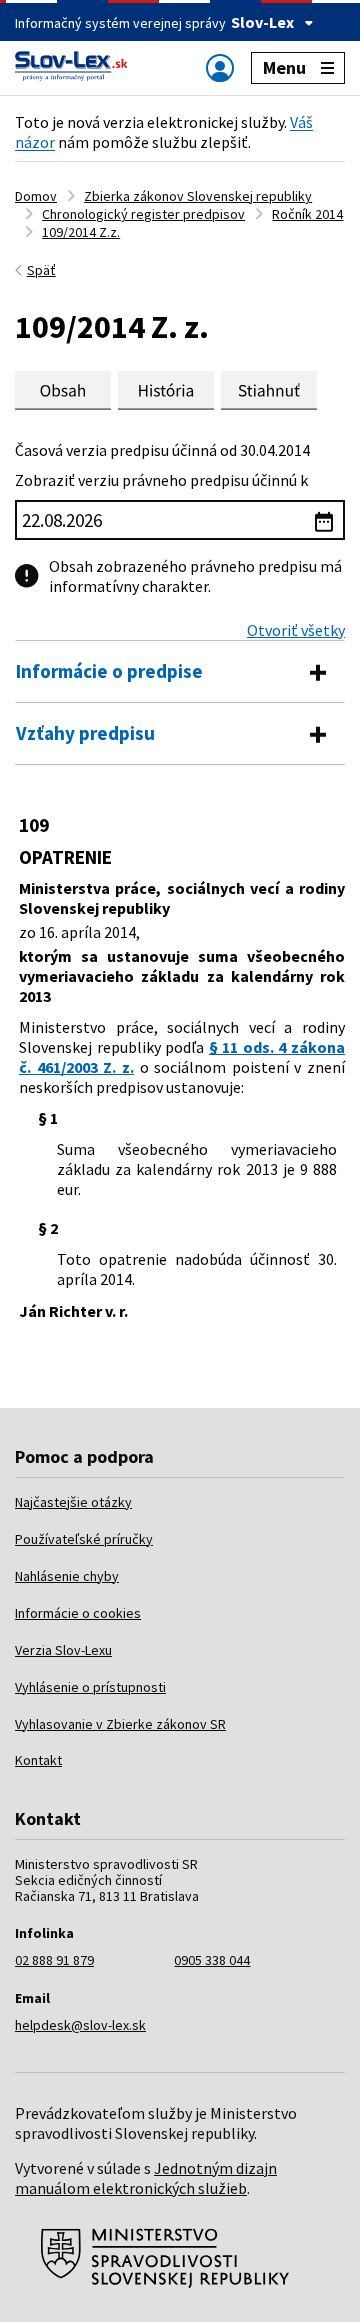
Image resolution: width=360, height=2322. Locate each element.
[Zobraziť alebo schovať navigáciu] (220, 67)
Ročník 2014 (307, 214)
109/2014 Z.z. (81, 232)
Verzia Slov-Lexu (63, 1650)
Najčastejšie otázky (73, 1502)
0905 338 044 (212, 1960)
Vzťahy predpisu (85, 733)
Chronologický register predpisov (143, 214)
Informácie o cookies (78, 1613)
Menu (284, 67)
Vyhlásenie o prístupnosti (90, 1687)
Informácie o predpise (109, 671)
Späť (41, 270)
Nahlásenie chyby (67, 1576)
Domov (36, 196)
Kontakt (38, 1760)
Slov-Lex (262, 22)
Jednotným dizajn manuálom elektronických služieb (146, 2178)
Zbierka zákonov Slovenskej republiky (198, 196)
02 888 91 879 (54, 1960)
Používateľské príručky (84, 1539)
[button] (269, 390)
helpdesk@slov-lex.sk (80, 2025)
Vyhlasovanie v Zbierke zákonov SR (120, 1724)
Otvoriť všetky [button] (296, 630)
